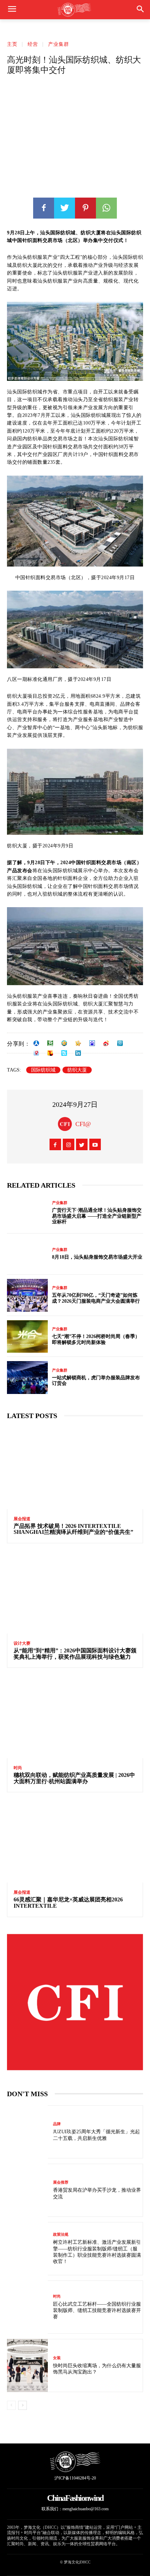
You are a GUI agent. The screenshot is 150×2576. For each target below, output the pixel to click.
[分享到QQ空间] (64, 1043)
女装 (57, 2358)
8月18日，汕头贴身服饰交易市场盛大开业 (97, 1257)
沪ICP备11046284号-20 (75, 2478)
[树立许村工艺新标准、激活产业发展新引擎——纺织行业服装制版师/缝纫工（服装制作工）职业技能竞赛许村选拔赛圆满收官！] (27, 2249)
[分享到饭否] (64, 1053)
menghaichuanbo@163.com (85, 2509)
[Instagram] (69, 1144)
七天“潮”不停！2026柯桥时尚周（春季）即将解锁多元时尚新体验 (96, 1339)
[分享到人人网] (36, 1043)
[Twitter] (65, 208)
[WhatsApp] (106, 208)
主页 (12, 44)
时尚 (18, 1768)
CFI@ (83, 1124)
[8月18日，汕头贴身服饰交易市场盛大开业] (27, 1254)
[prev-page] (11, 2405)
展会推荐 (61, 2182)
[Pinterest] (85, 208)
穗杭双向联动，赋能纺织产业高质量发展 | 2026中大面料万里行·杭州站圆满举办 (74, 1778)
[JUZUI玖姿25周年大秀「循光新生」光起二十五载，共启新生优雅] (27, 2132)
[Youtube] (95, 1144)
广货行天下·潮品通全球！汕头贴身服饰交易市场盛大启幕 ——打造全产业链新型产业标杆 (97, 1216)
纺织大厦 (77, 1070)
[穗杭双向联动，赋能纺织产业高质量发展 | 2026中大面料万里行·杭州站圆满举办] (75, 1717)
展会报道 (22, 1519)
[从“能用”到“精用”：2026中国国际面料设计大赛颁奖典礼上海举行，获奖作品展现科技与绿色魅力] (75, 1593)
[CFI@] (67, 1124)
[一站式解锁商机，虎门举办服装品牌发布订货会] (27, 1378)
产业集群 (59, 44)
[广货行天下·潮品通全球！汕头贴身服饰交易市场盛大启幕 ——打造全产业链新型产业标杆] (27, 1213)
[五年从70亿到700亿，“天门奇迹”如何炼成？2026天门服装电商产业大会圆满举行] (27, 1295)
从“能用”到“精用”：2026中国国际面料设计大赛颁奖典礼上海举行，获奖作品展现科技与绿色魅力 (75, 1654)
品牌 (57, 2124)
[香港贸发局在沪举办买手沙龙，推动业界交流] (27, 2190)
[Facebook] (44, 208)
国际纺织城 (43, 1070)
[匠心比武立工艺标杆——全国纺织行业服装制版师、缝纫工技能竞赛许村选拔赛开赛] (27, 2307)
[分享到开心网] (78, 1043)
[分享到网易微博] (36, 1053)
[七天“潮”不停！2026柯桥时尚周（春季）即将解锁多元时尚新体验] (27, 1337)
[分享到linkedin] (78, 1053)
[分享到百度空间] (92, 1043)
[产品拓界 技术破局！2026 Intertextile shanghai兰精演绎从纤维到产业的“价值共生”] (75, 1468)
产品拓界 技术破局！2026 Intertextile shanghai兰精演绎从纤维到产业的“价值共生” (73, 1529)
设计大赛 (22, 1643)
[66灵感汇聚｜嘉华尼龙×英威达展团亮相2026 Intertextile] (75, 1842)
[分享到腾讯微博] (120, 1043)
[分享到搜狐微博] (50, 1053)
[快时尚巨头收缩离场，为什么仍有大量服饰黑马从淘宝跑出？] (27, 2365)
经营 (33, 44)
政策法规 (61, 2235)
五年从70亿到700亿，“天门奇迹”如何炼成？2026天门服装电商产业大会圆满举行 (96, 1298)
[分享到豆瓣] (50, 1043)
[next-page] (22, 2405)
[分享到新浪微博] (106, 1043)
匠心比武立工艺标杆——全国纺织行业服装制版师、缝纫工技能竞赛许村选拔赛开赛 (97, 2310)
